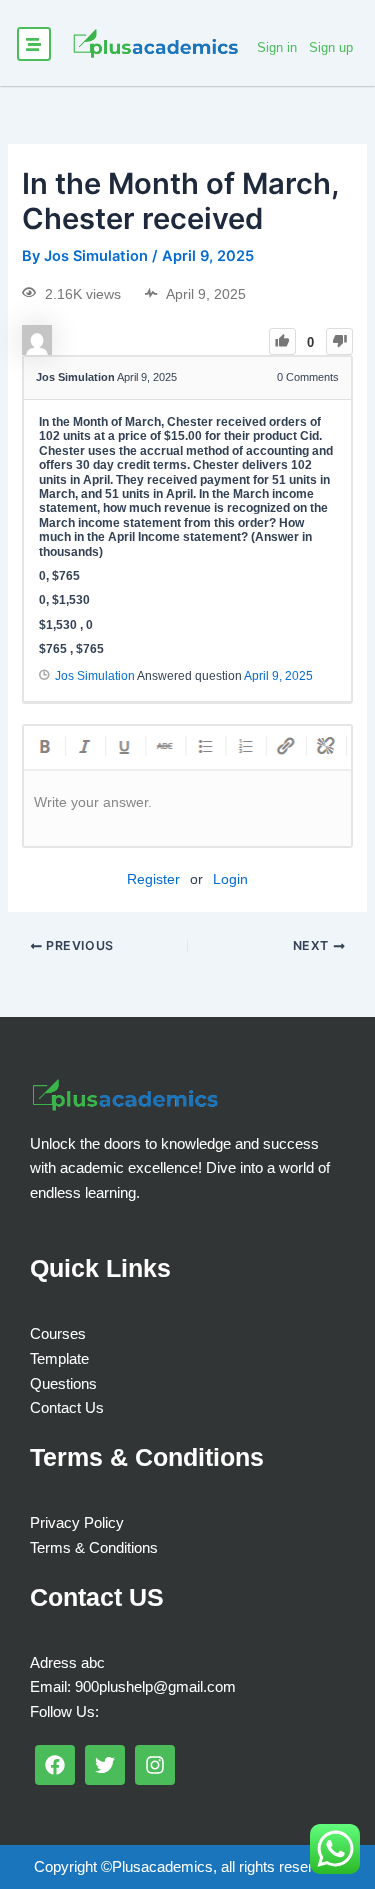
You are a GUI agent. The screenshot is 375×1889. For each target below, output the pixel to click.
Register (153, 879)
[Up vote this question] (282, 341)
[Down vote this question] (339, 341)
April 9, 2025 (278, 676)
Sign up (331, 47)
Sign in (277, 47)
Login (230, 879)
